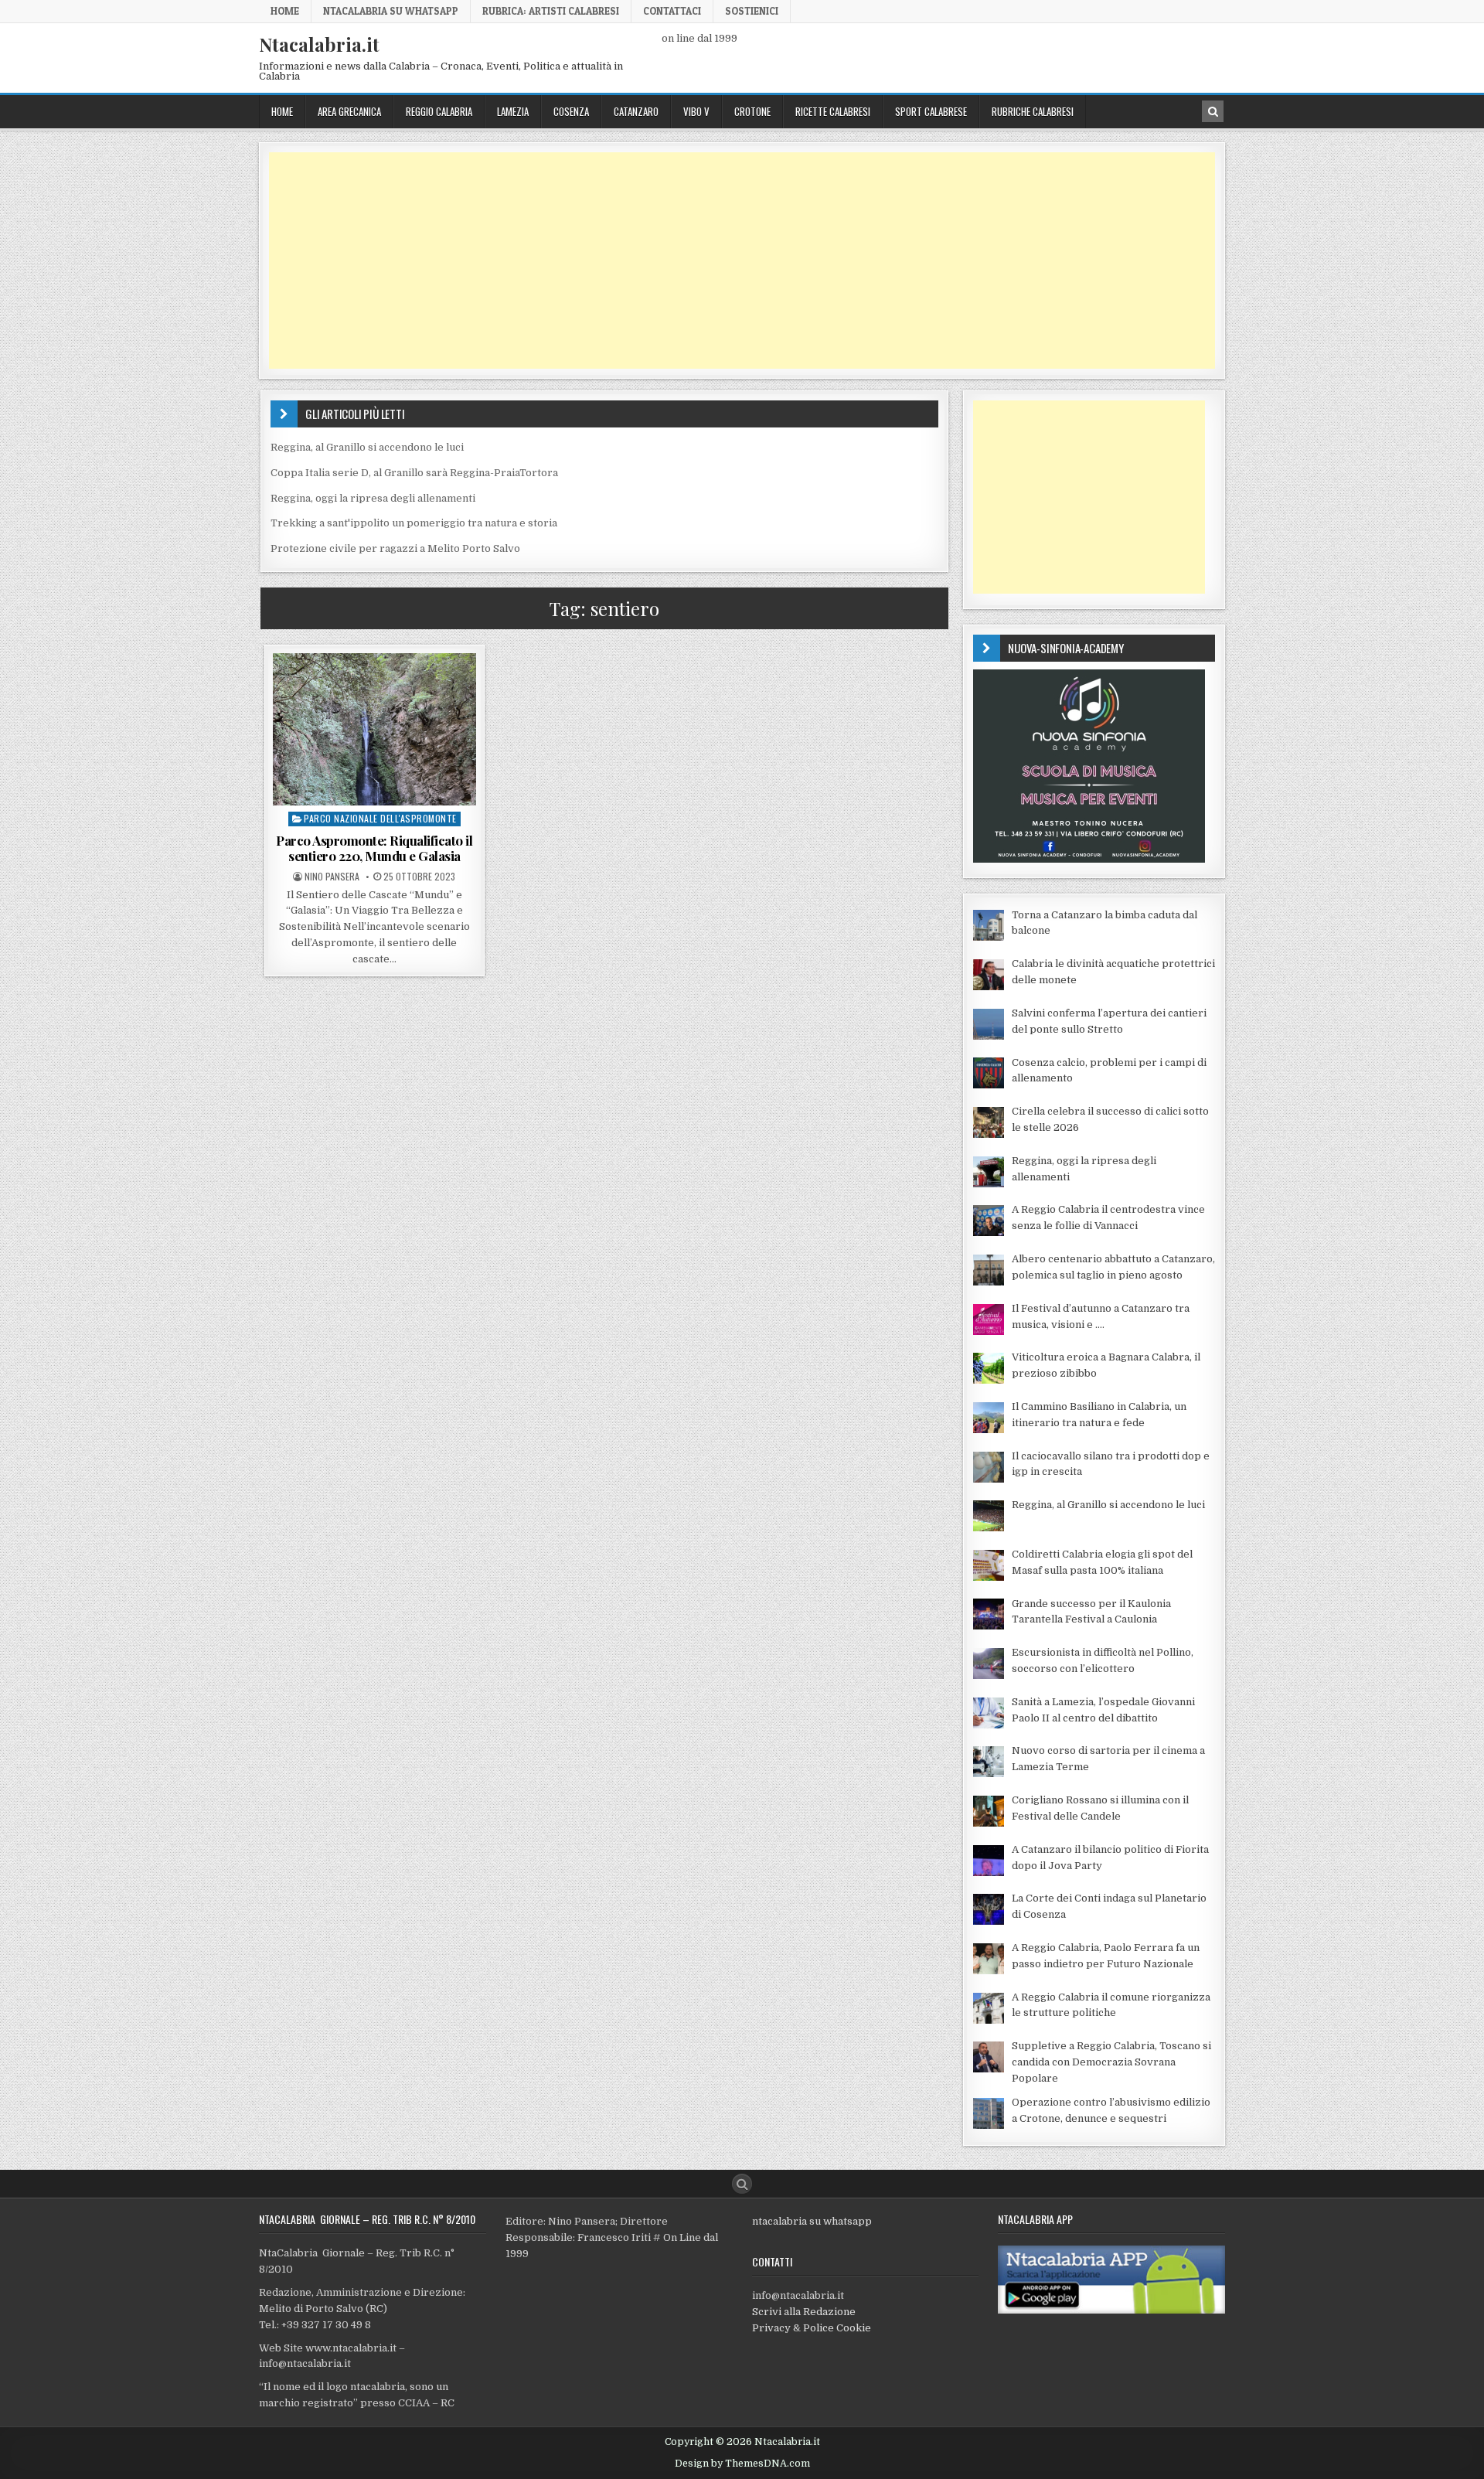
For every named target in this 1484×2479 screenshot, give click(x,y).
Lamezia (513, 111)
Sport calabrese (931, 111)
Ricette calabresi (833, 111)
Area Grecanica (349, 111)
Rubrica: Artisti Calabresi (551, 11)
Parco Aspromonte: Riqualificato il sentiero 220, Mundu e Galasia (374, 848)
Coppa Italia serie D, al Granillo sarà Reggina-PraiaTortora (414, 473)
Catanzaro (636, 111)
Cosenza (571, 111)
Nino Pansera (332, 877)
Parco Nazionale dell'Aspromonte (380, 818)
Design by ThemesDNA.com (742, 2464)
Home (285, 11)
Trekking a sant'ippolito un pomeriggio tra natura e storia (414, 523)
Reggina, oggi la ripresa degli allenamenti (373, 498)
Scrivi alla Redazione (804, 2312)
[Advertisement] (733, 260)
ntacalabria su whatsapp (812, 2221)
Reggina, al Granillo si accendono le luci (367, 447)
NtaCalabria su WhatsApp (391, 11)
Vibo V (696, 111)
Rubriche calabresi (1033, 111)
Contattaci (672, 11)
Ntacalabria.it (319, 44)
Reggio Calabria (439, 111)
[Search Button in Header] (1213, 111)
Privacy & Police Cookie (812, 2328)
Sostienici (752, 11)
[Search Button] (742, 2184)
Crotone (752, 111)
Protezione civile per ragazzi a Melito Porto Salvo (395, 548)
